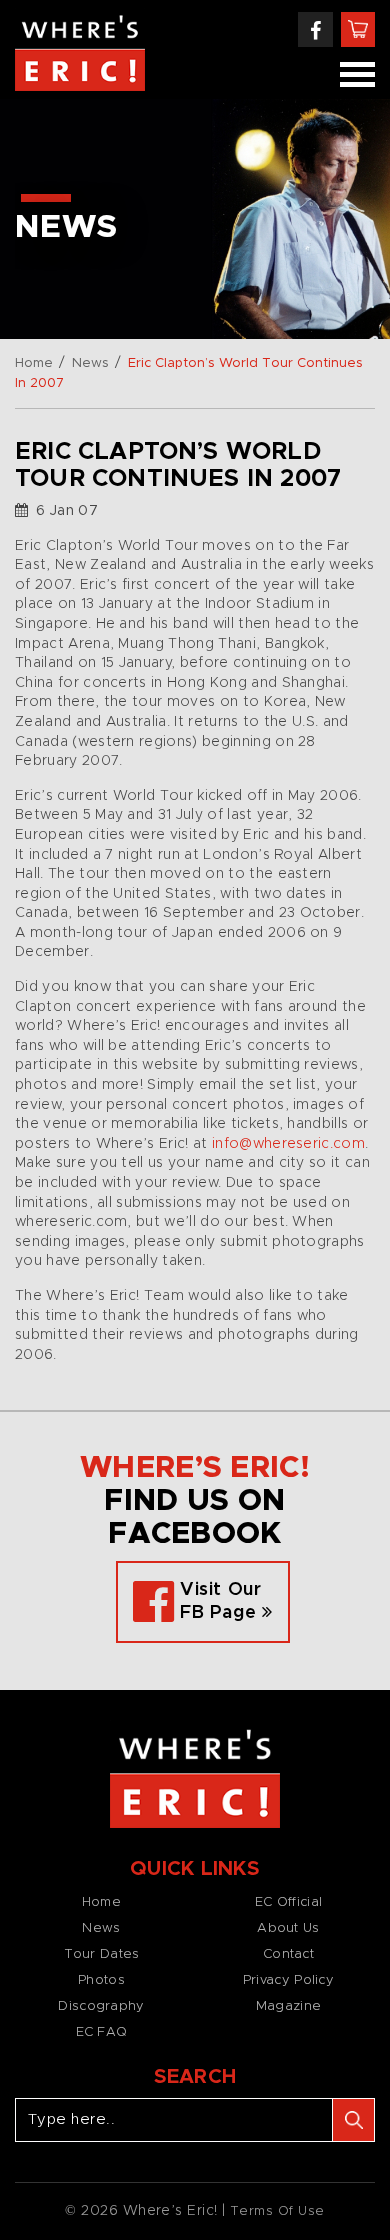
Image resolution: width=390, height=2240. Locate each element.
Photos (101, 1980)
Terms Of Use (277, 2211)
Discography (101, 2006)
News (90, 363)
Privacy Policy (288, 1980)
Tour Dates (102, 1954)
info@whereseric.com (288, 1144)
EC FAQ (102, 2032)
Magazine (288, 2006)
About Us (288, 1928)
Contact (288, 1954)
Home (34, 363)
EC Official (288, 1902)
